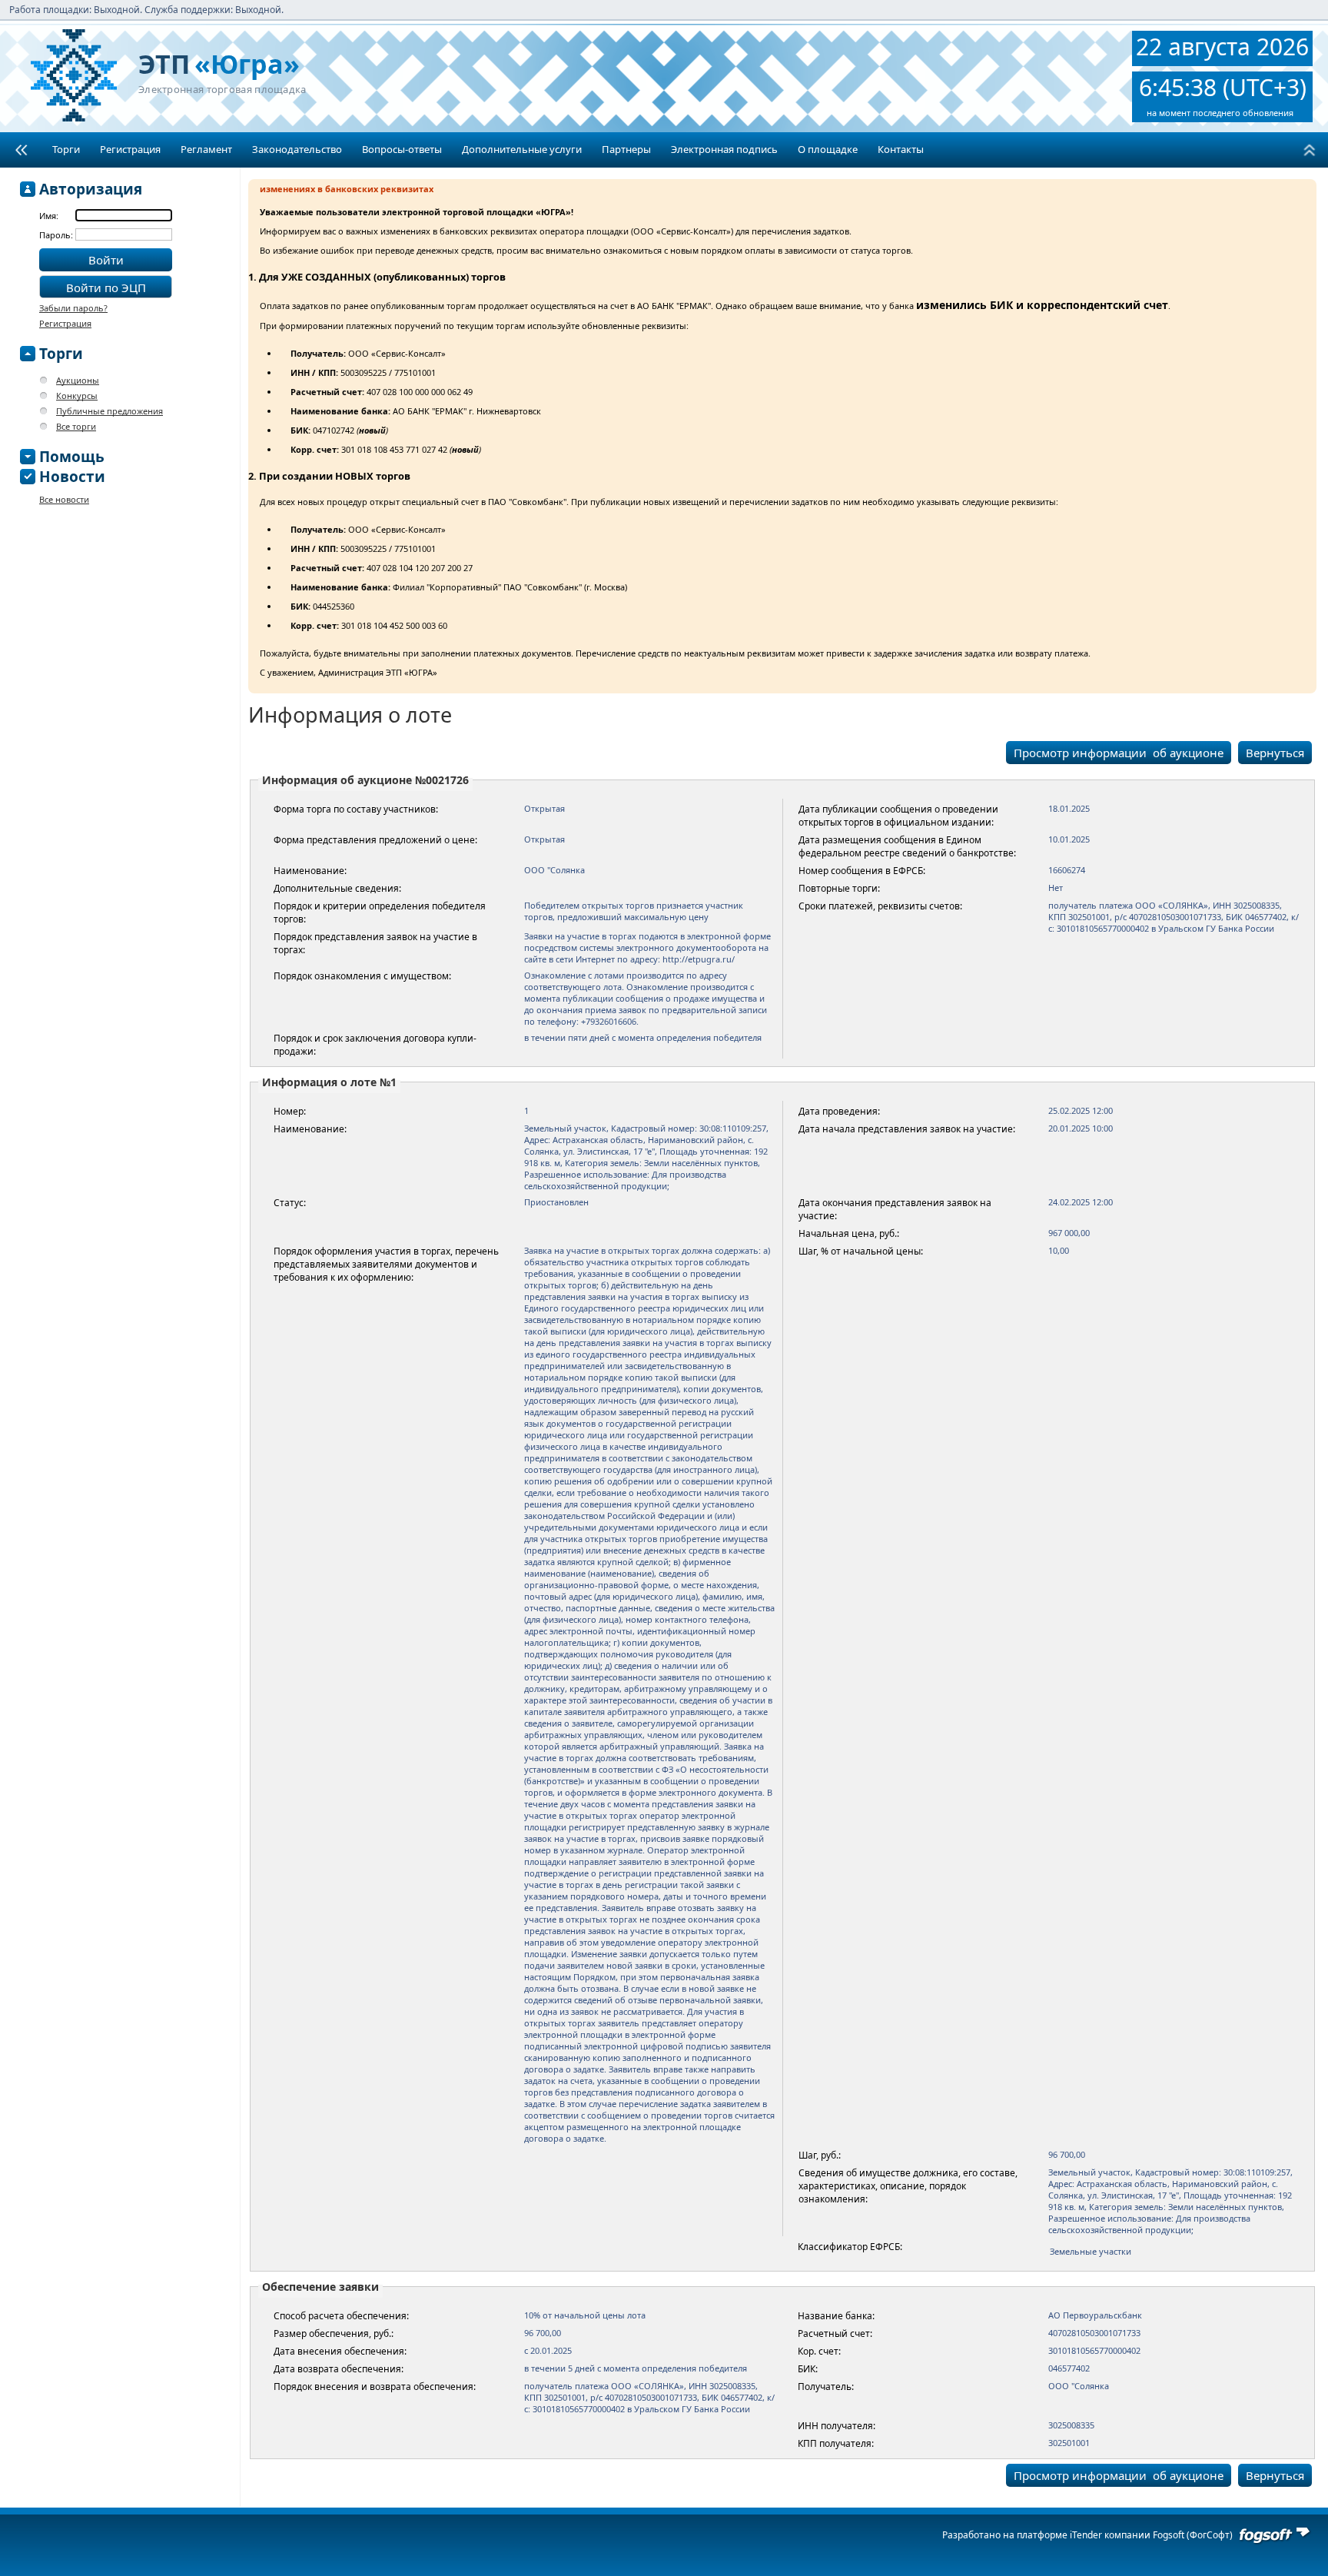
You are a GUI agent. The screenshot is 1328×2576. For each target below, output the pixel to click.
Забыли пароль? (73, 308)
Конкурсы (77, 396)
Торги (66, 149)
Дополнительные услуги (522, 149)
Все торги (76, 426)
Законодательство (297, 149)
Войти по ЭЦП (106, 288)
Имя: (49, 216)
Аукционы (78, 380)
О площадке (828, 149)
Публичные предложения (110, 411)
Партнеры (626, 149)
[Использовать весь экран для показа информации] (21, 150)
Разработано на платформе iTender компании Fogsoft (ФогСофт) (1087, 2535)
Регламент (206, 149)
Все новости (64, 499)
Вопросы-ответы (402, 149)
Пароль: (57, 235)
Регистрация (130, 149)
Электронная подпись (724, 149)
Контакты (901, 149)
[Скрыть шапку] (1309, 150)
